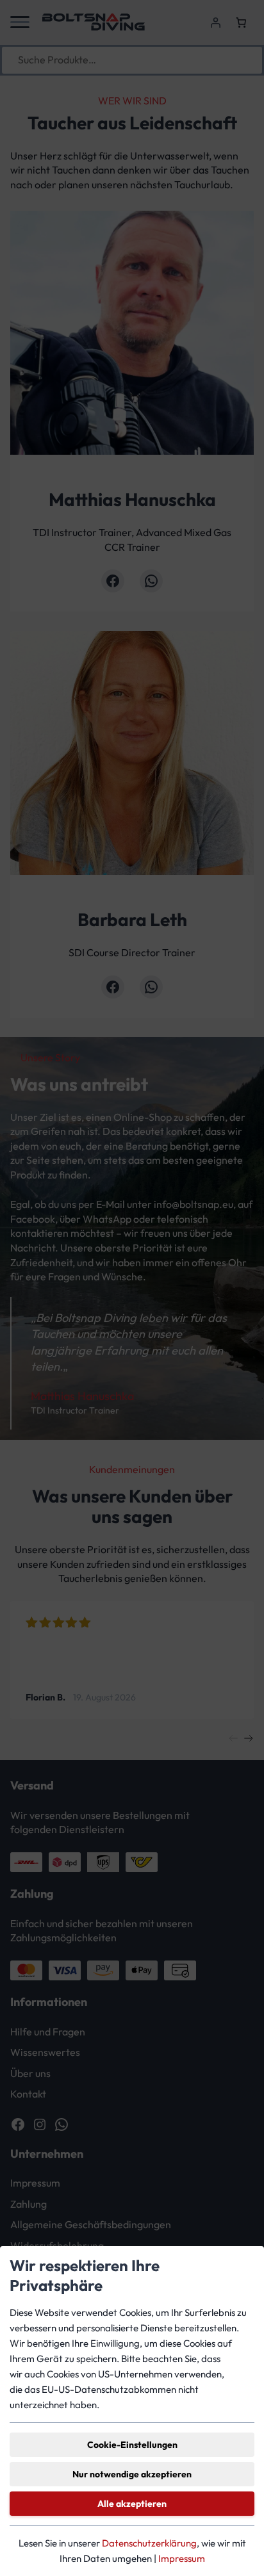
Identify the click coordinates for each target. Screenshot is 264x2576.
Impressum (182, 2558)
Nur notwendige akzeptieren (132, 2474)
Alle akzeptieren (132, 2504)
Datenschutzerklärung (149, 2543)
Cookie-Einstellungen (132, 2445)
